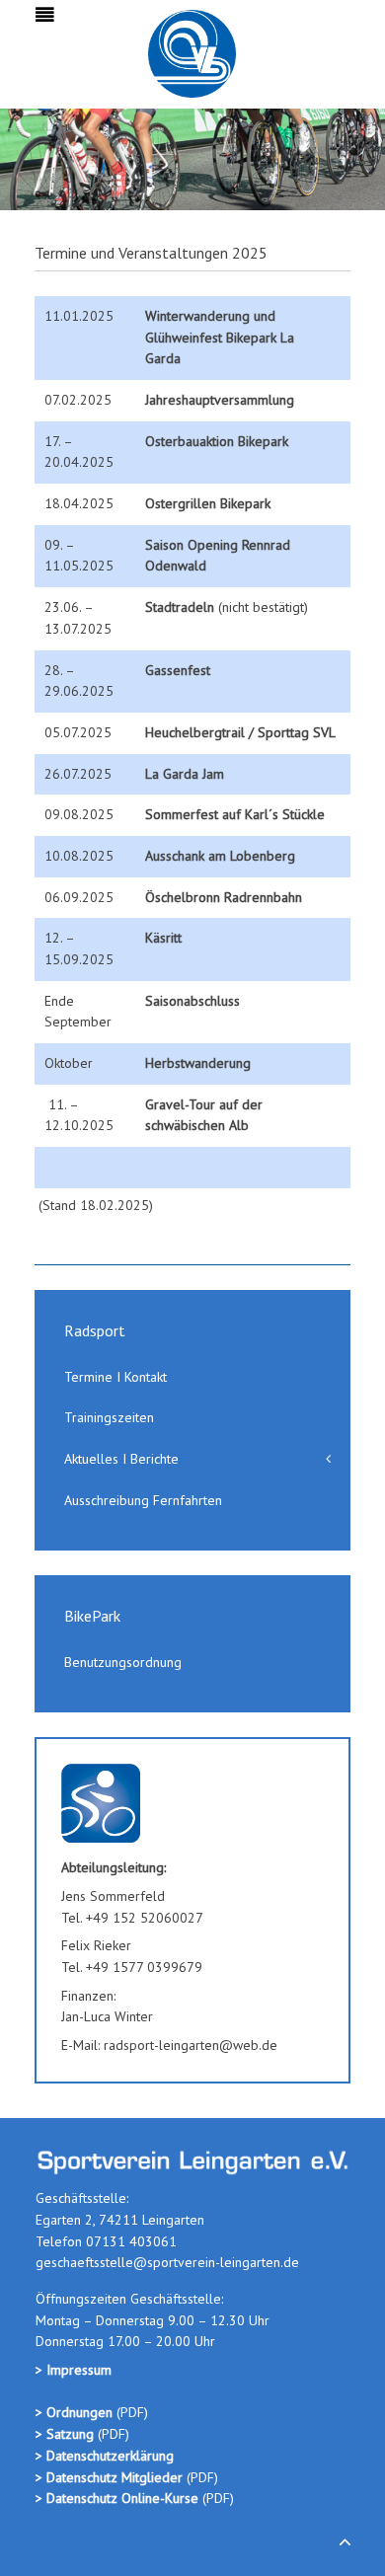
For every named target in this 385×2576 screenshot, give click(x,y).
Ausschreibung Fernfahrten (143, 1500)
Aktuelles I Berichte (121, 1459)
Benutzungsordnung (123, 1662)
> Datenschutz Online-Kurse (119, 2498)
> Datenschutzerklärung (105, 2456)
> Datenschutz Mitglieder (109, 2477)
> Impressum (74, 2370)
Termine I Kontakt (115, 1377)
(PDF (130, 2412)
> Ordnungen (76, 2412)
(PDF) (112, 2434)
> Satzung (65, 2434)
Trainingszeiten (109, 1417)
